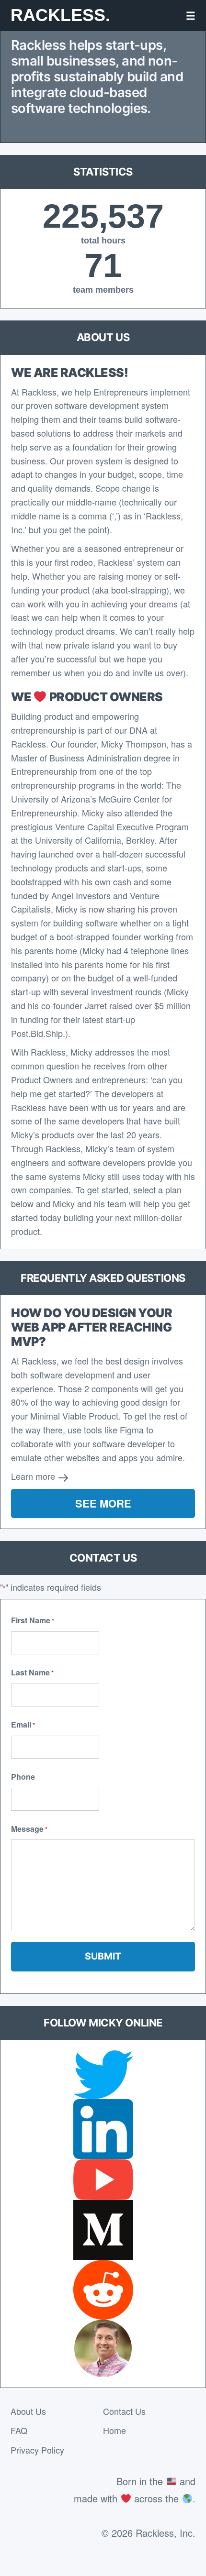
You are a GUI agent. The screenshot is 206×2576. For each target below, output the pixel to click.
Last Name (32, 1672)
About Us (28, 2411)
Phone (23, 1777)
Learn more (34, 1476)
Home (114, 2430)
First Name (33, 1620)
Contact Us (124, 2411)
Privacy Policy (37, 2450)
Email (23, 1724)
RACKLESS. (60, 15)
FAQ (19, 2430)
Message (29, 1829)
